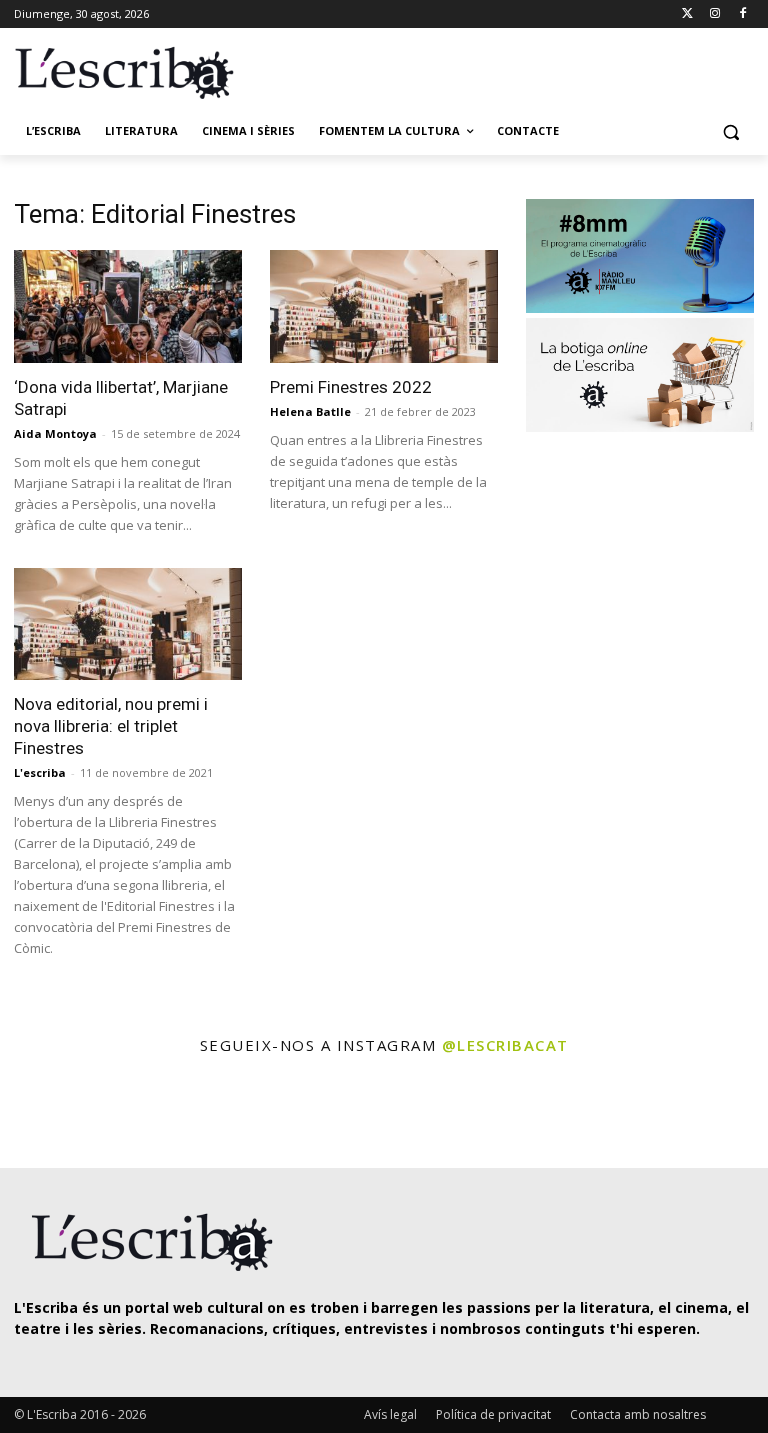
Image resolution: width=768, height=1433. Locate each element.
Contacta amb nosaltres (638, 1414)
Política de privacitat (493, 1414)
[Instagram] (714, 14)
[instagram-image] (43, 1113)
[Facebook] (742, 14)
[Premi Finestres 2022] (384, 306)
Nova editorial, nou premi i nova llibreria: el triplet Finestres (111, 726)
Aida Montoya (55, 433)
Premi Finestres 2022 (351, 387)
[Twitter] (687, 14)
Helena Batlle (310, 411)
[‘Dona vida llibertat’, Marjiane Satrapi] (128, 306)
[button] (730, 131)
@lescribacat (505, 1045)
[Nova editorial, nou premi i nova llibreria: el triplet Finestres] (128, 624)
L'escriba (40, 772)
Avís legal (390, 1414)
